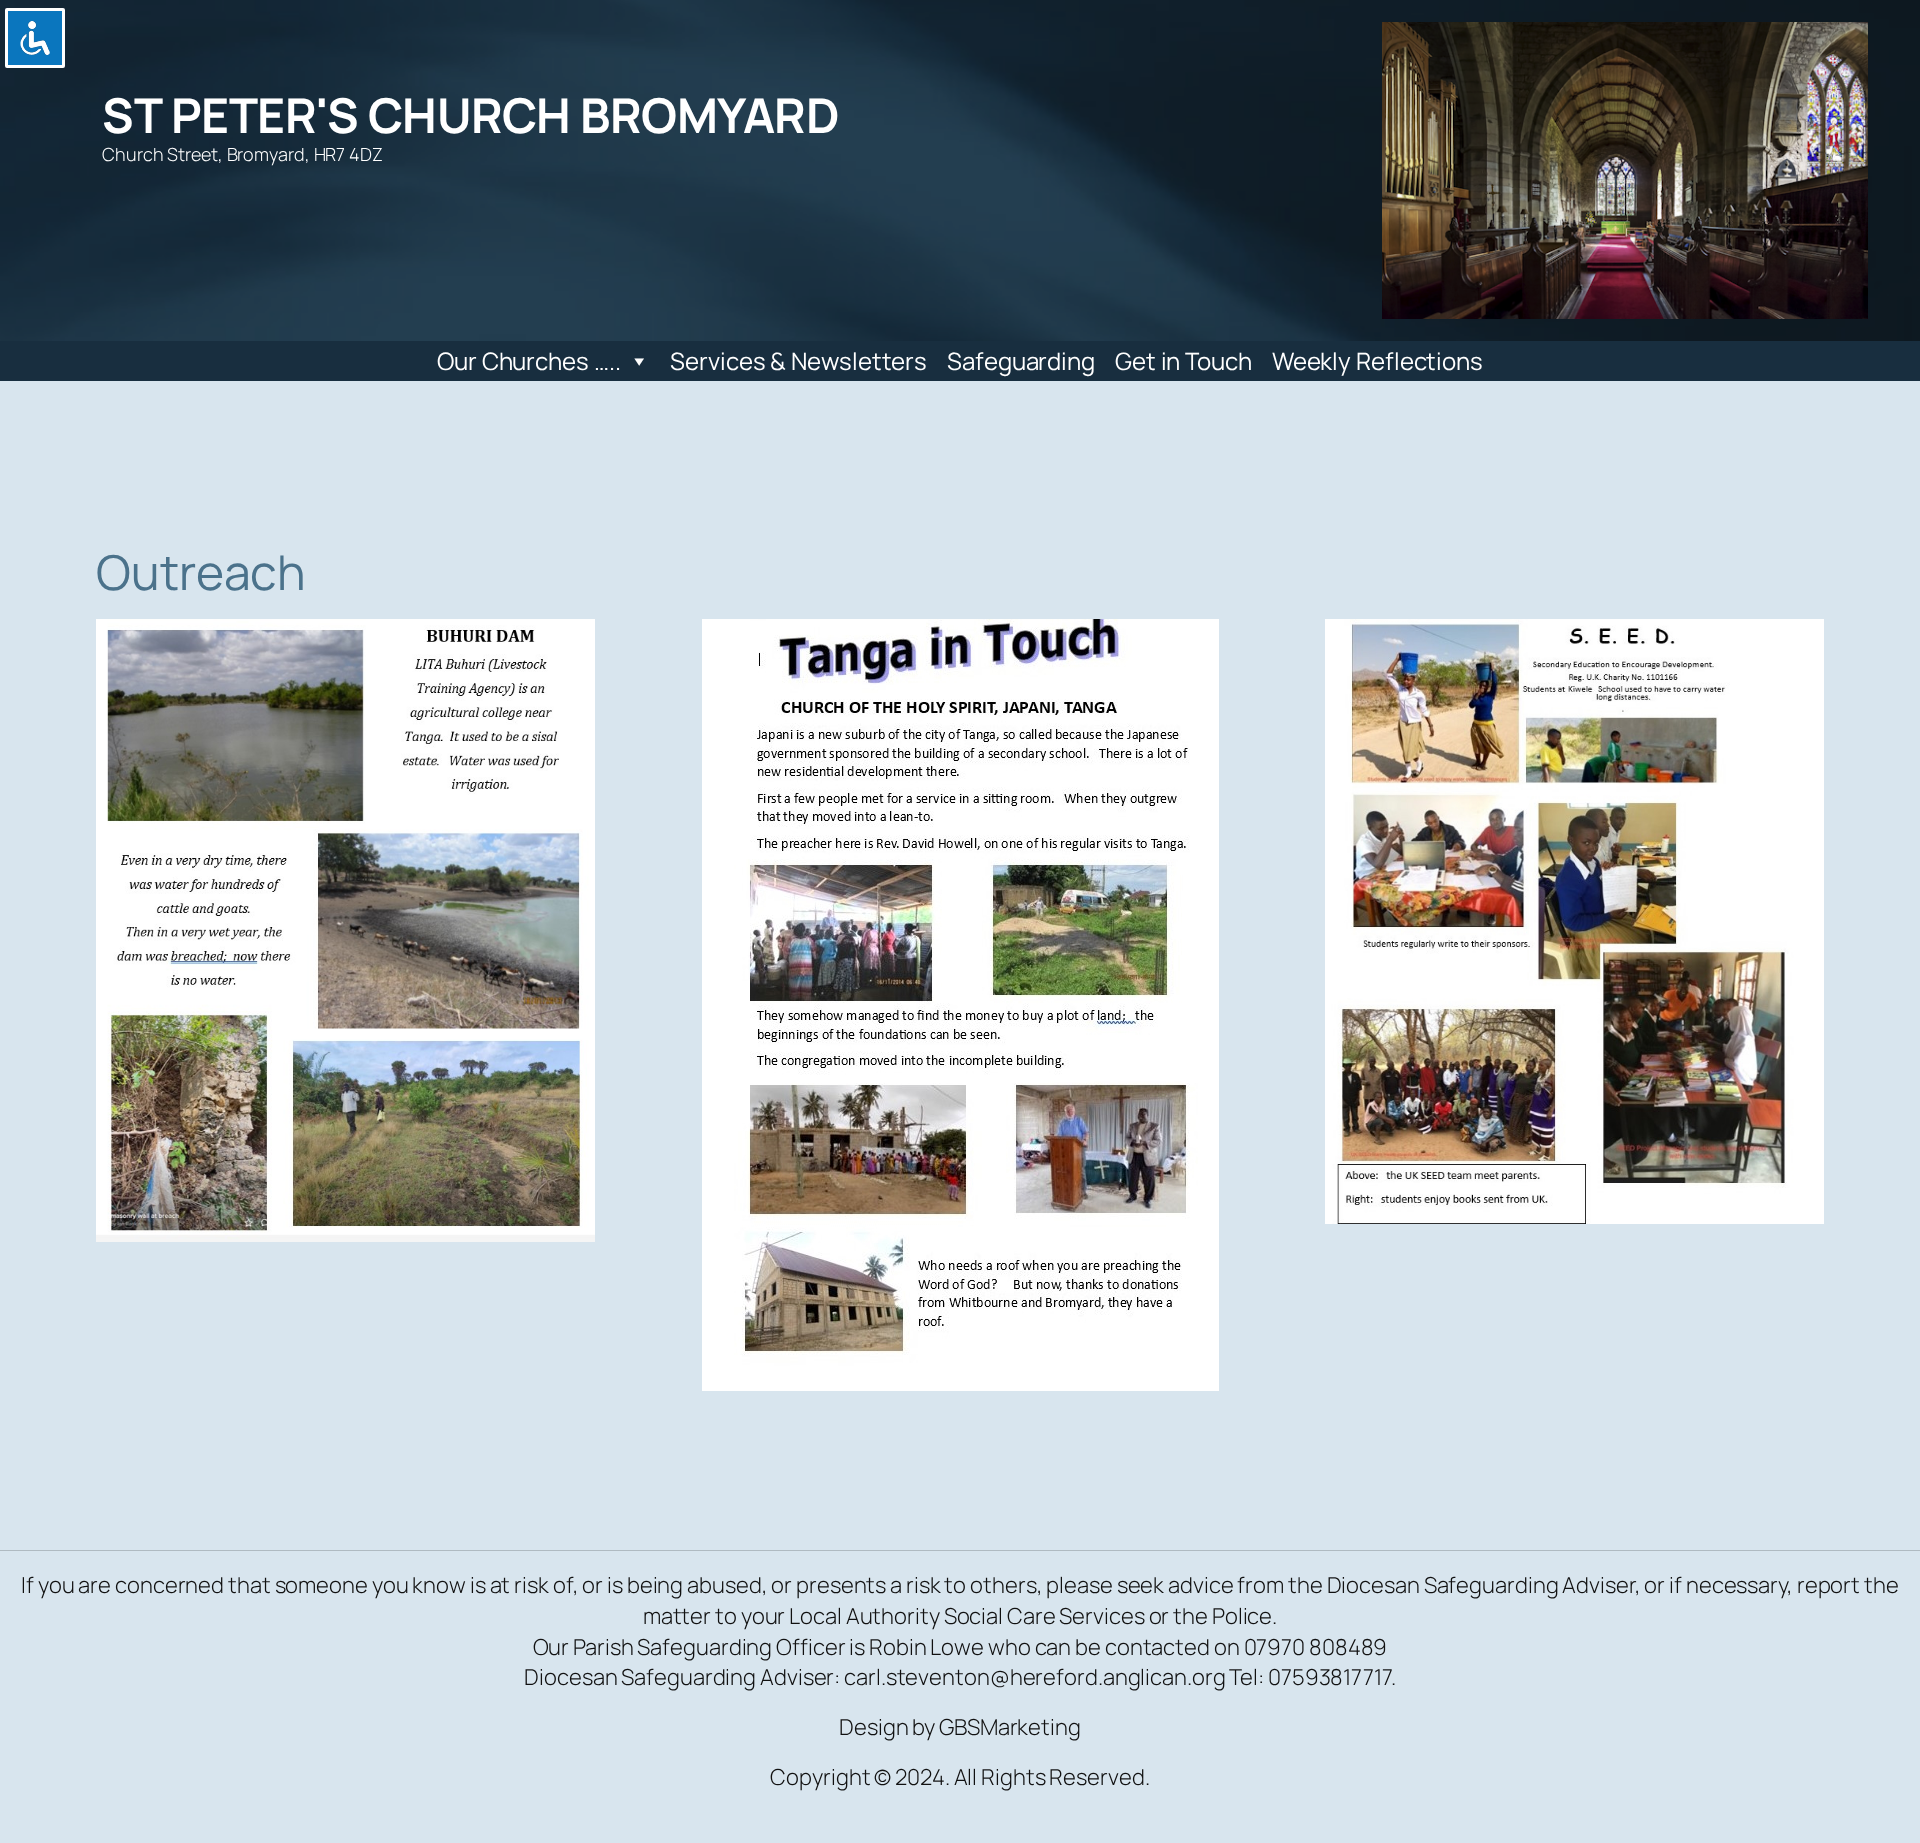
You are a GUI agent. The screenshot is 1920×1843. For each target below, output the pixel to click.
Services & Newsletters (798, 360)
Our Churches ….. (528, 360)
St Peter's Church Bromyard (470, 114)
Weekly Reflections (1377, 360)
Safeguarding (1021, 360)
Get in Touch (1183, 360)
